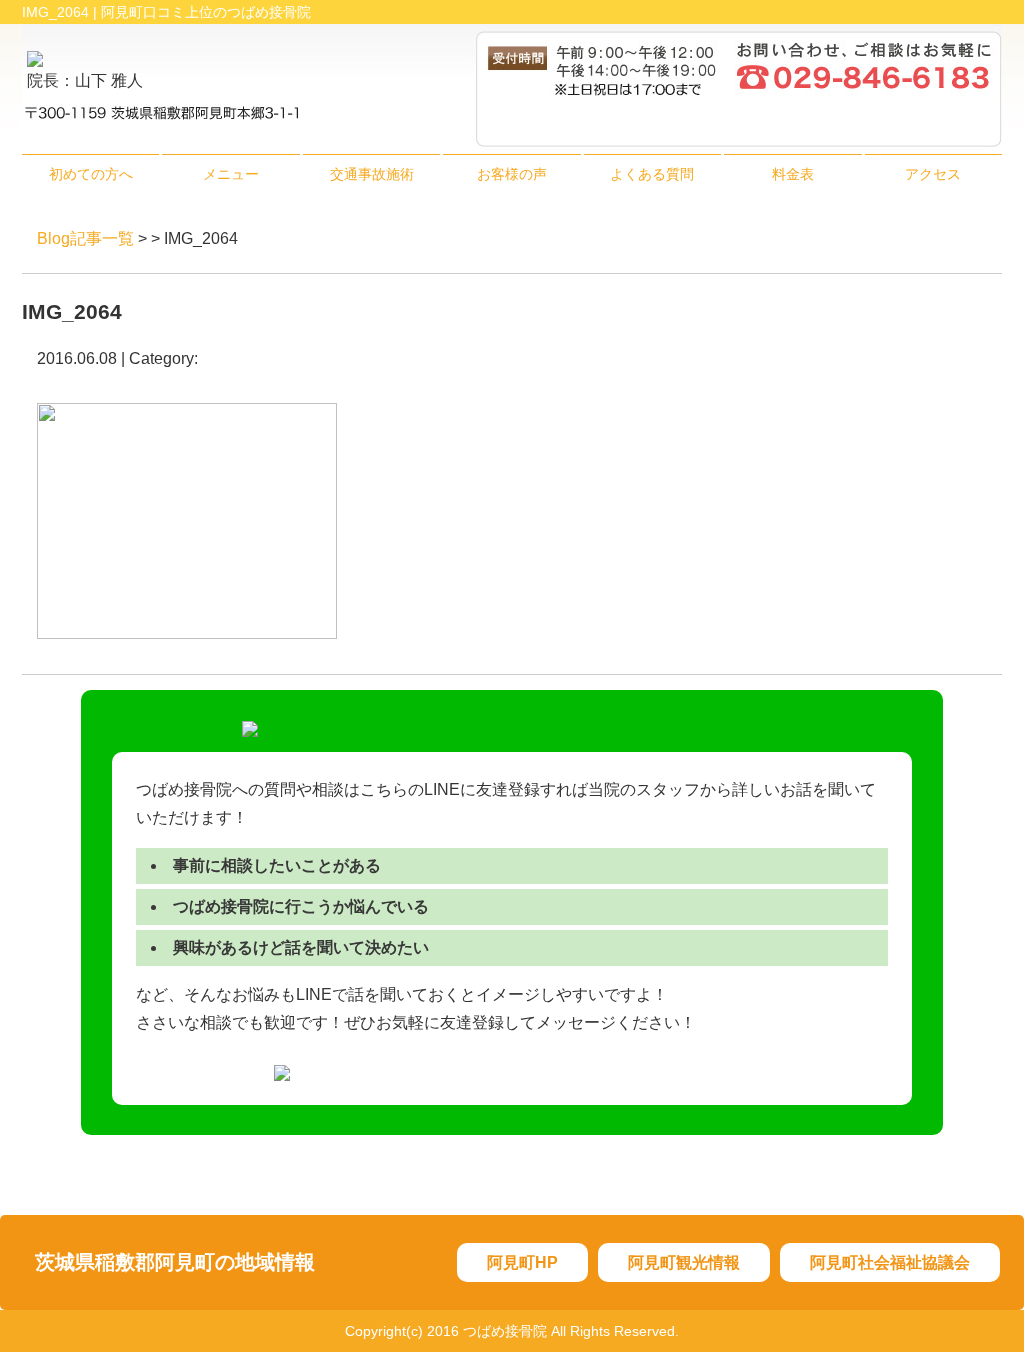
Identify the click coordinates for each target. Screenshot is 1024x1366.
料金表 (793, 174)
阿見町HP (522, 1262)
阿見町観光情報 (684, 1262)
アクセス (933, 174)
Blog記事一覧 (85, 238)
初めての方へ (91, 174)
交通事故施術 (372, 174)
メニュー (231, 174)
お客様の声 (512, 174)
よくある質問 (652, 174)
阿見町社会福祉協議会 (890, 1262)
